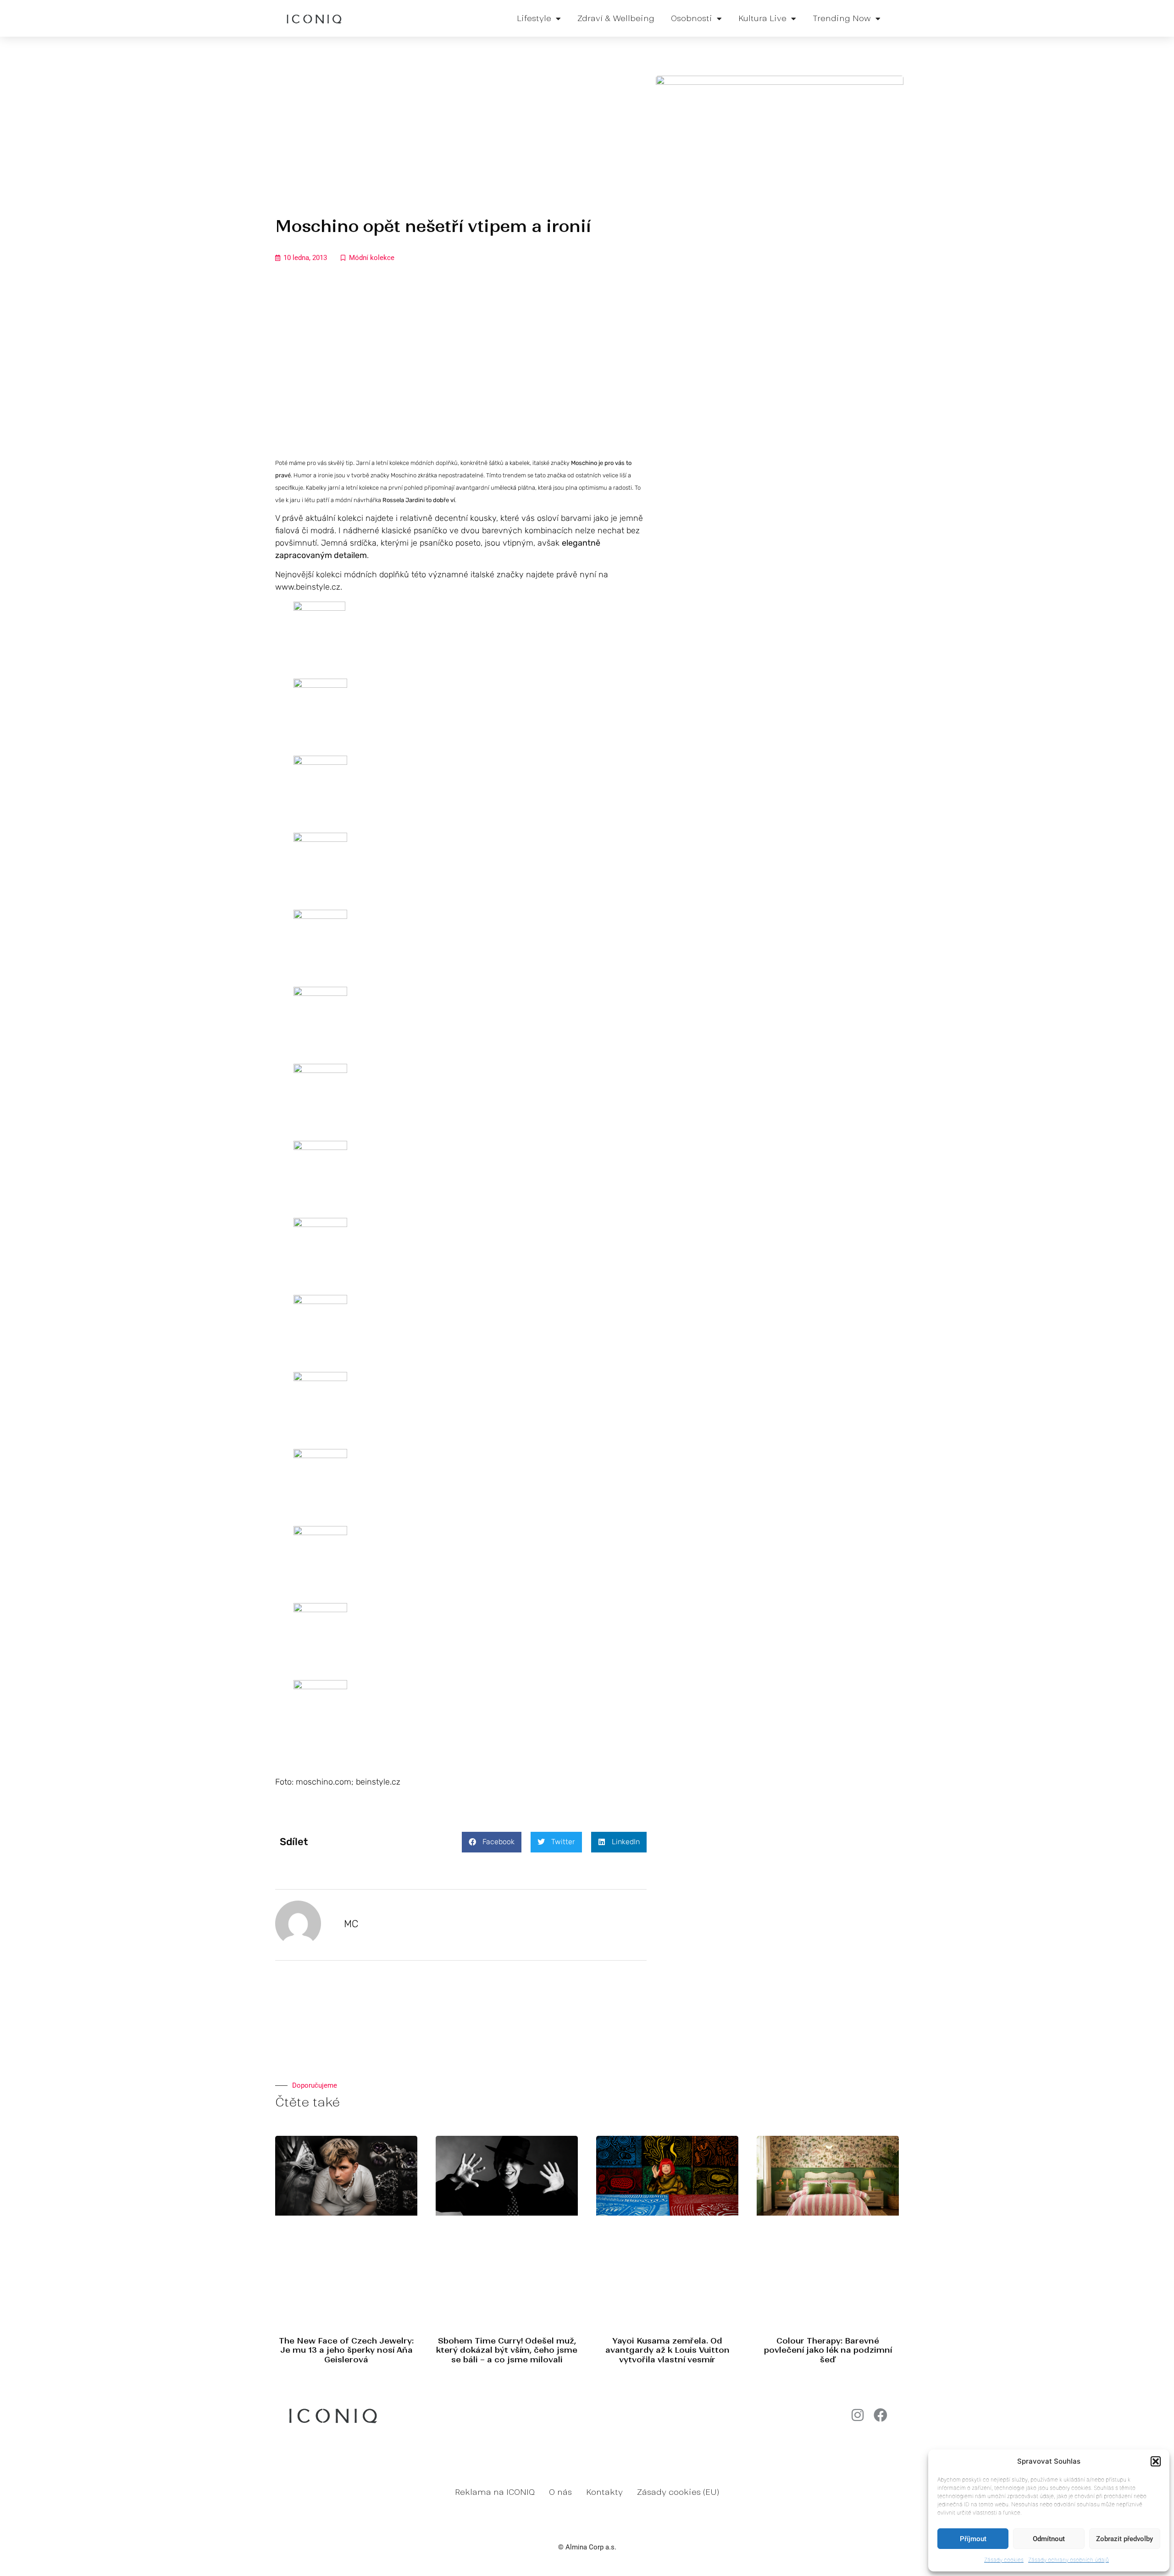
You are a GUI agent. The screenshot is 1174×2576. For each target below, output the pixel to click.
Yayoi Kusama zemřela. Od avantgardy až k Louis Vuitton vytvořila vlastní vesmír (667, 2350)
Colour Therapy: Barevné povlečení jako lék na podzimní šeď (828, 2350)
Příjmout (973, 2539)
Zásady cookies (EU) (678, 2492)
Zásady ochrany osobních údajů (1069, 2560)
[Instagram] (858, 2415)
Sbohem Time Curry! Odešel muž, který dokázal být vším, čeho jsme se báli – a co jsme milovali (507, 2350)
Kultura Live (762, 18)
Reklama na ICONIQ (495, 2492)
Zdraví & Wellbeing (616, 18)
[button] (1156, 2461)
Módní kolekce (372, 258)
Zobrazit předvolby (1124, 2539)
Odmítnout (1049, 2539)
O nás (560, 2492)
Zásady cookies (1004, 2560)
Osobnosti (692, 18)
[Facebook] (880, 2415)
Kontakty (604, 2492)
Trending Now (842, 18)
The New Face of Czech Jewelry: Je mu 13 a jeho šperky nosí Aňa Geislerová (346, 2350)
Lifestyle (534, 18)
